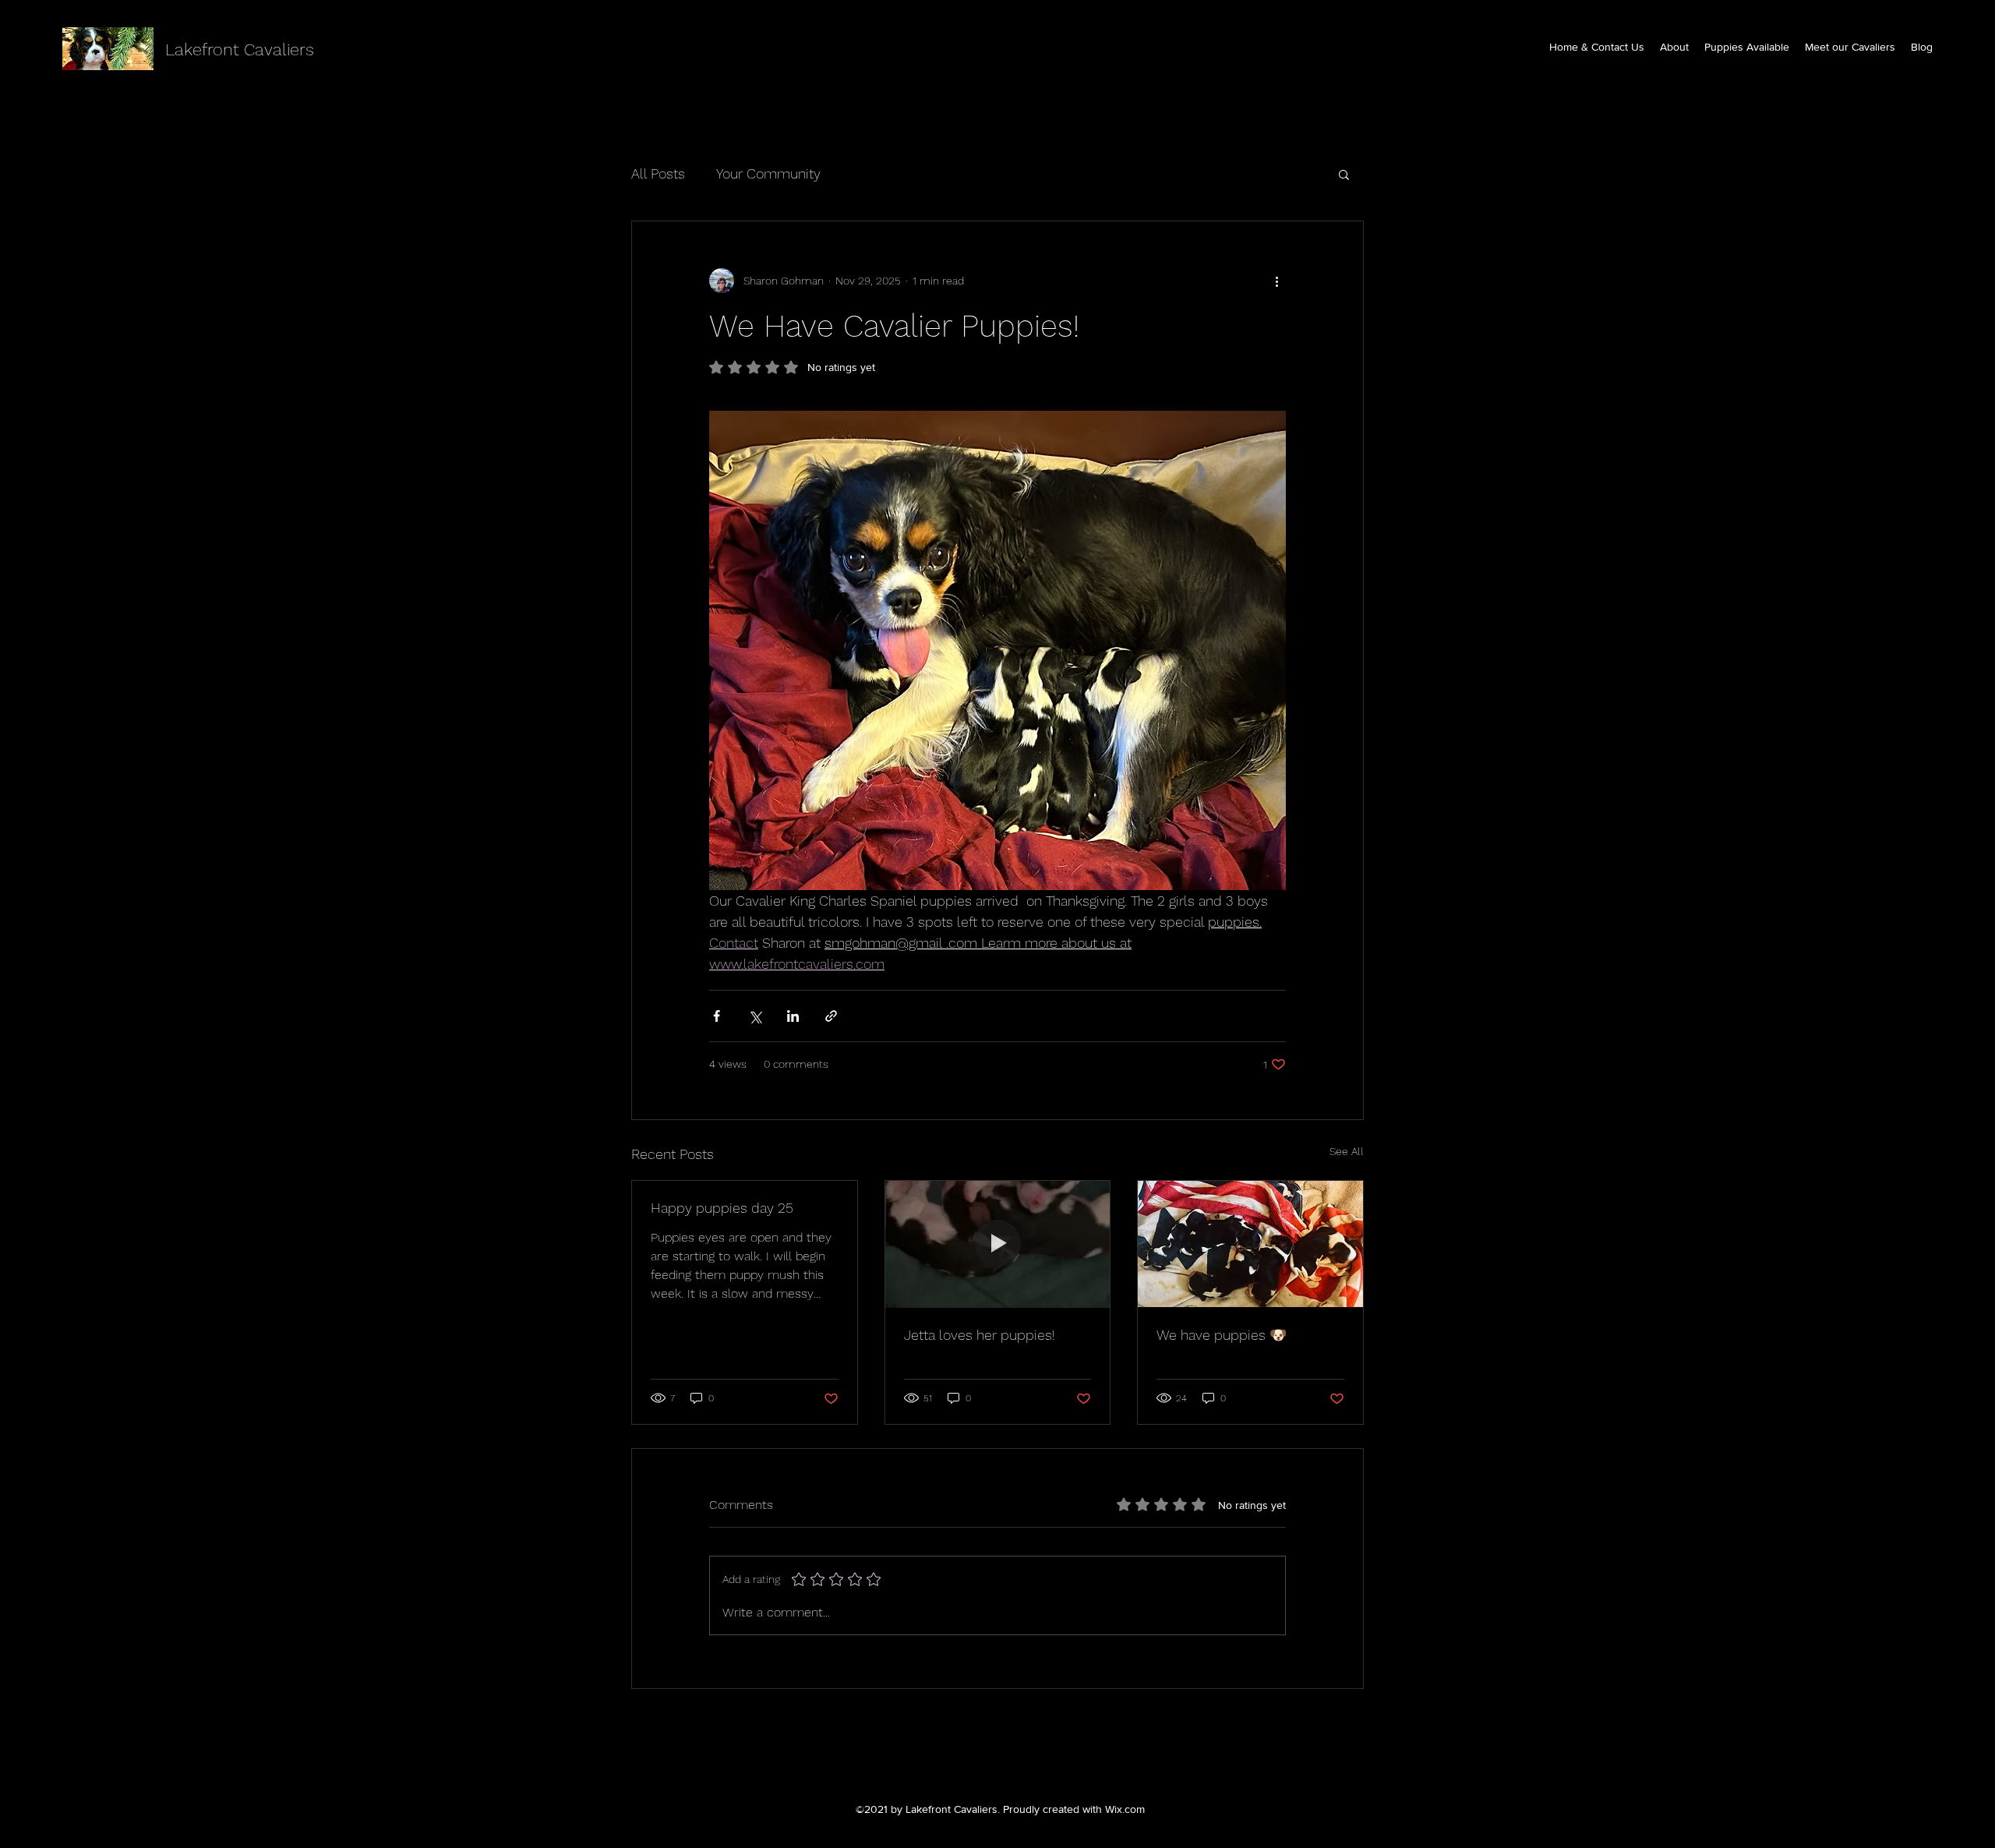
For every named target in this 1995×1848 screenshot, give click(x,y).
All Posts (658, 173)
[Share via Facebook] (717, 1016)
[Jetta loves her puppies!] (998, 1244)
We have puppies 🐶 (1222, 1335)
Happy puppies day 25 (722, 1208)
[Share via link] (831, 1016)
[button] (1344, 174)
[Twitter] (997, 1759)
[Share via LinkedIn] (793, 1016)
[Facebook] (974, 1759)
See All (1347, 1151)
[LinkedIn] (1021, 1759)
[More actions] (1276, 281)
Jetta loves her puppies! (980, 1335)
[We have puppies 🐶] (1250, 1244)
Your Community (768, 173)
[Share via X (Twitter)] (755, 1016)
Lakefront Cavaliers (240, 49)
